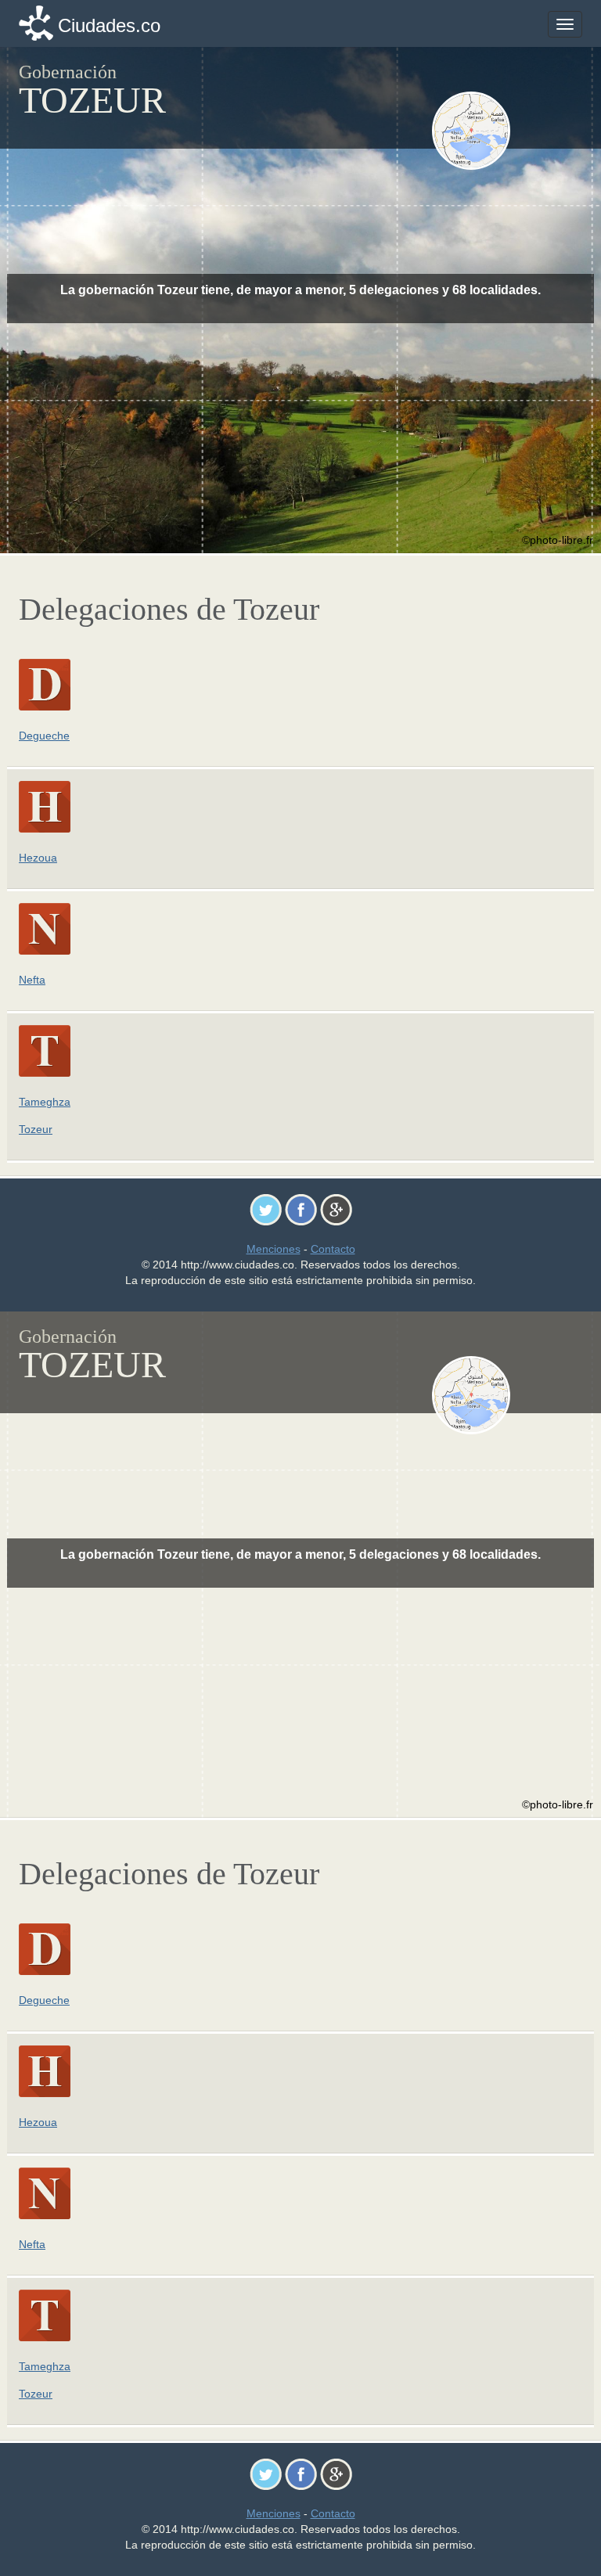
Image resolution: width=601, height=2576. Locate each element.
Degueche (44, 736)
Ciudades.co (109, 25)
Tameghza (45, 1102)
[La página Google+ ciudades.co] (336, 1209)
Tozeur (36, 1129)
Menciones (274, 1249)
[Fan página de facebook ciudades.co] (301, 1209)
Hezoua (38, 858)
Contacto (333, 1249)
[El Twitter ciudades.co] (266, 1209)
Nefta (32, 980)
